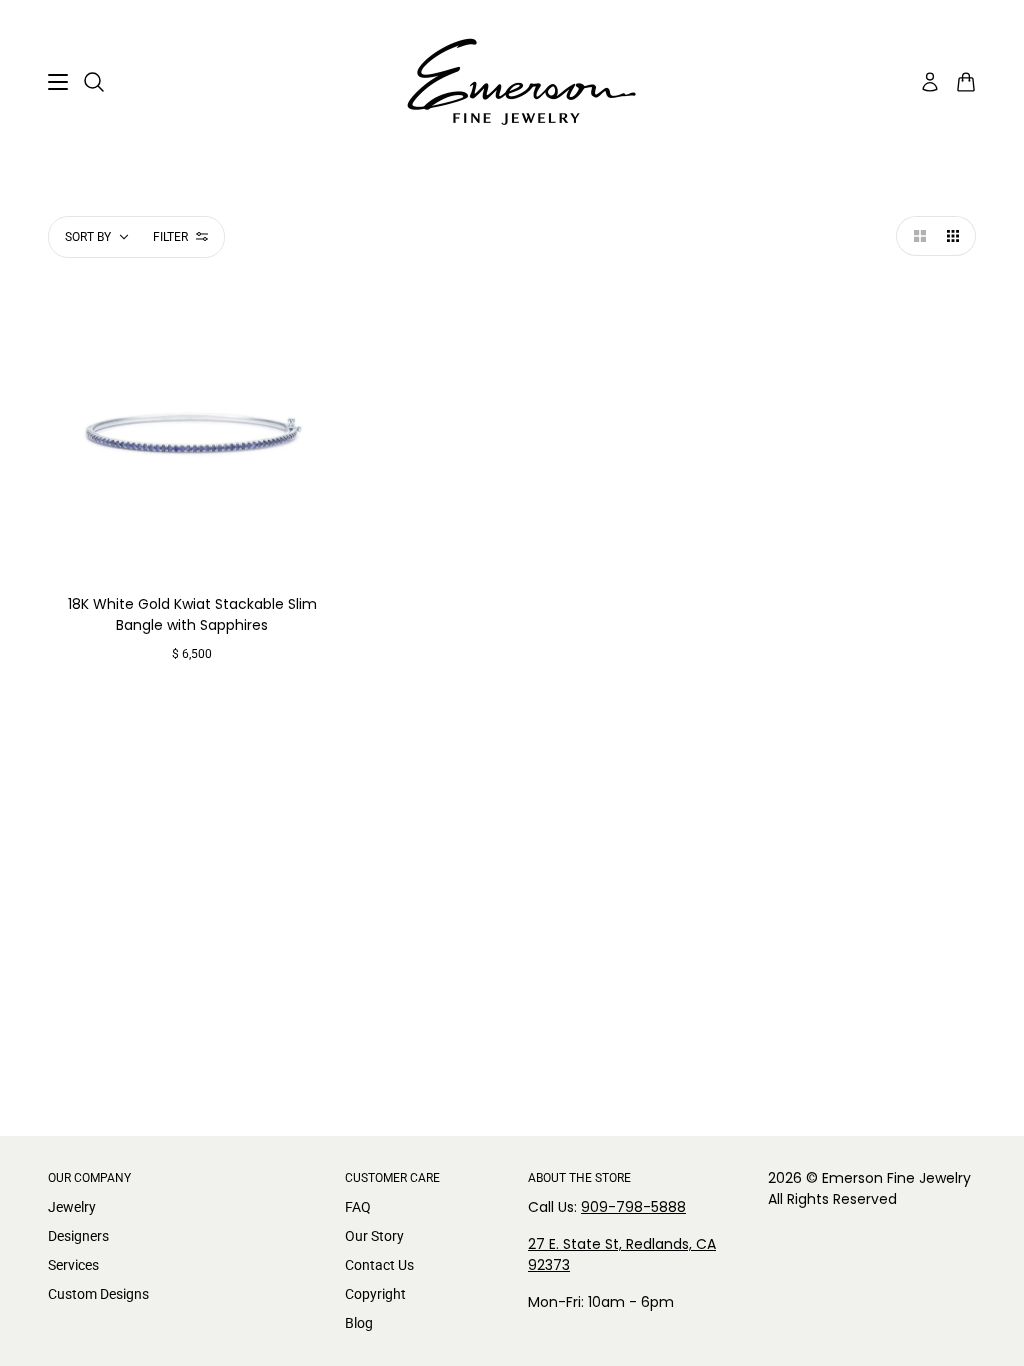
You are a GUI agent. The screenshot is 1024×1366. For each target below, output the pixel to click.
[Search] (94, 82)
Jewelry (72, 1207)
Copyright (375, 1294)
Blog (359, 1323)
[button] (916, 236)
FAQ (358, 1207)
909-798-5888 (633, 1207)
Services (73, 1265)
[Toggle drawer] (58, 82)
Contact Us (379, 1265)
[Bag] (966, 82)
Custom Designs (98, 1294)
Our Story (374, 1236)
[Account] (930, 82)
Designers (78, 1236)
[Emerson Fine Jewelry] (512, 82)
